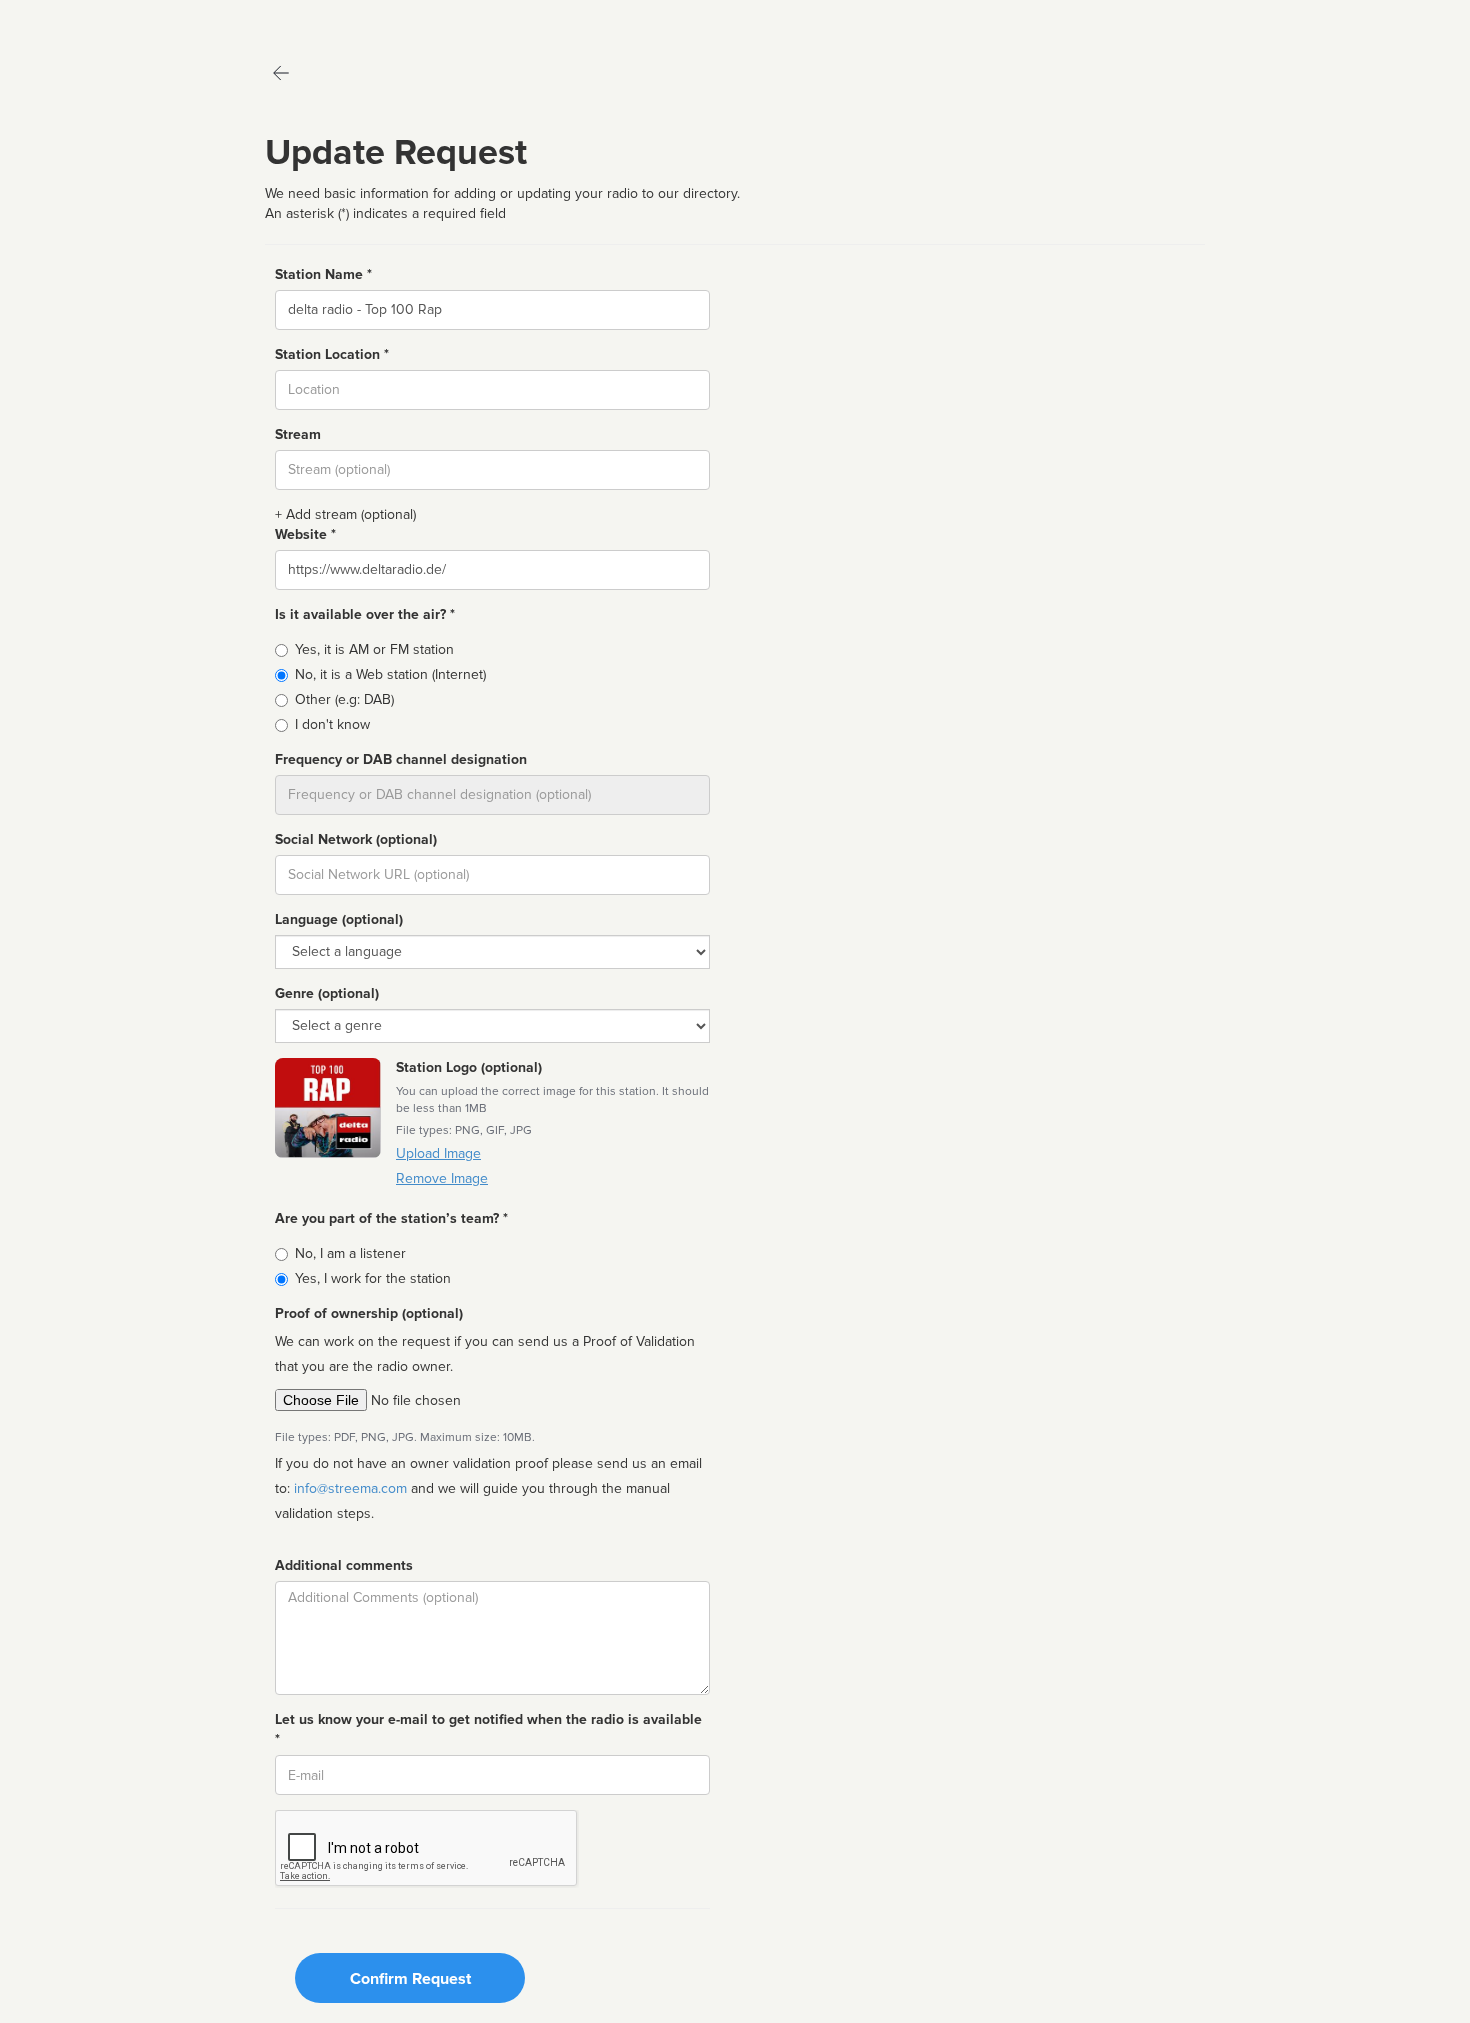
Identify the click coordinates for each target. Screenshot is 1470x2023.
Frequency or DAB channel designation (401, 759)
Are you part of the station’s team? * (391, 1218)
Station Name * (323, 274)
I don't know (332, 724)
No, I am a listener (350, 1253)
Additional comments (344, 1565)
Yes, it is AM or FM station (374, 649)
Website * (305, 534)
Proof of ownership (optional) (369, 1313)
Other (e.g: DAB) (344, 699)
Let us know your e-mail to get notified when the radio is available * (488, 1729)
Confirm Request (410, 1979)
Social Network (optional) (356, 839)
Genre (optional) (327, 993)
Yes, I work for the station (373, 1278)
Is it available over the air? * (365, 614)
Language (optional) (339, 919)
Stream (298, 434)
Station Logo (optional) (469, 1067)
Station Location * (332, 354)
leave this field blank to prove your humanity (75, 19)
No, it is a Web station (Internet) (390, 674)
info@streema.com (350, 1488)
